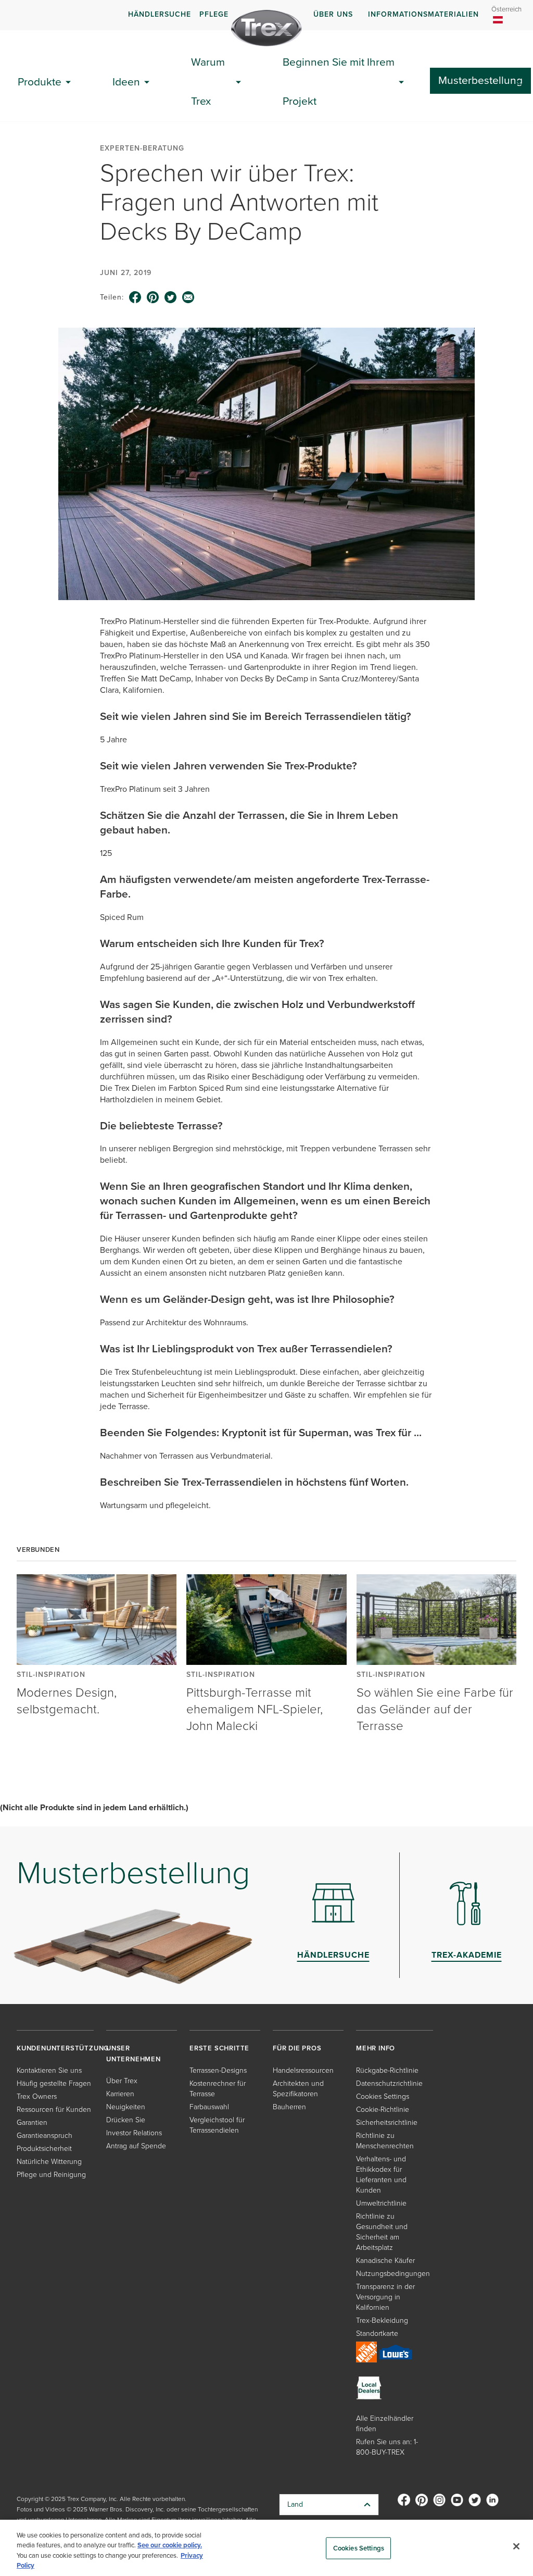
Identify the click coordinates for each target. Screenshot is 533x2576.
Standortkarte (377, 2334)
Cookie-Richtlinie (383, 2110)
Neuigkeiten (126, 2107)
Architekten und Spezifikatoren (298, 2089)
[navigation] (266, 15)
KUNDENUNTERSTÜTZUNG (63, 2048)
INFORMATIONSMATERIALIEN (423, 14)
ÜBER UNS (333, 14)
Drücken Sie (126, 2120)
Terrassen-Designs (218, 2070)
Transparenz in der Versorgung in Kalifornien (385, 2297)
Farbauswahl (209, 2107)
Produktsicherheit (44, 2149)
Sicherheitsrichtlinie (387, 2123)
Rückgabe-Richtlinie (387, 2070)
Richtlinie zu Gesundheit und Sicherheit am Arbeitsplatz (382, 2232)
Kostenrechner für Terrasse (218, 2089)
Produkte (40, 82)
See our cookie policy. (170, 2545)
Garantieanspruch (45, 2136)
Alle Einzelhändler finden (385, 2424)
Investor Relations (134, 2133)
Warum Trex (208, 81)
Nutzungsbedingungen (393, 2274)
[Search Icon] (524, 82)
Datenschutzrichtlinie (389, 2083)
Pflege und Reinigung (51, 2175)
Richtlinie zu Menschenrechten (385, 2141)
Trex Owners (37, 2096)
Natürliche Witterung (49, 2162)
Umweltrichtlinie (381, 2203)
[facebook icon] (135, 297)
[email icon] (188, 297)
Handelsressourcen (303, 2070)
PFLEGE (214, 14)
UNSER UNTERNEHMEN (134, 2053)
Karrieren (120, 2094)
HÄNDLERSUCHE (160, 14)
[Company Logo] (266, 28)
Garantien (32, 2123)
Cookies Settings (359, 2548)
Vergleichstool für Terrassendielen (217, 2125)
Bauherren (289, 2107)
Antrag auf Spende (136, 2146)
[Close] (516, 2546)
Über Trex (122, 2081)
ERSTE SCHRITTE (219, 2048)
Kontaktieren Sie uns (49, 2070)
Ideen (126, 82)
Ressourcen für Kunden (54, 2110)
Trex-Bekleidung (382, 2320)
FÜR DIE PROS (297, 2048)
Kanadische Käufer (385, 2261)
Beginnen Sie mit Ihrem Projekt (339, 81)
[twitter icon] (171, 297)
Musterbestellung (480, 80)
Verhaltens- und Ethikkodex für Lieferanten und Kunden (381, 2175)
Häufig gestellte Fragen (54, 2083)
